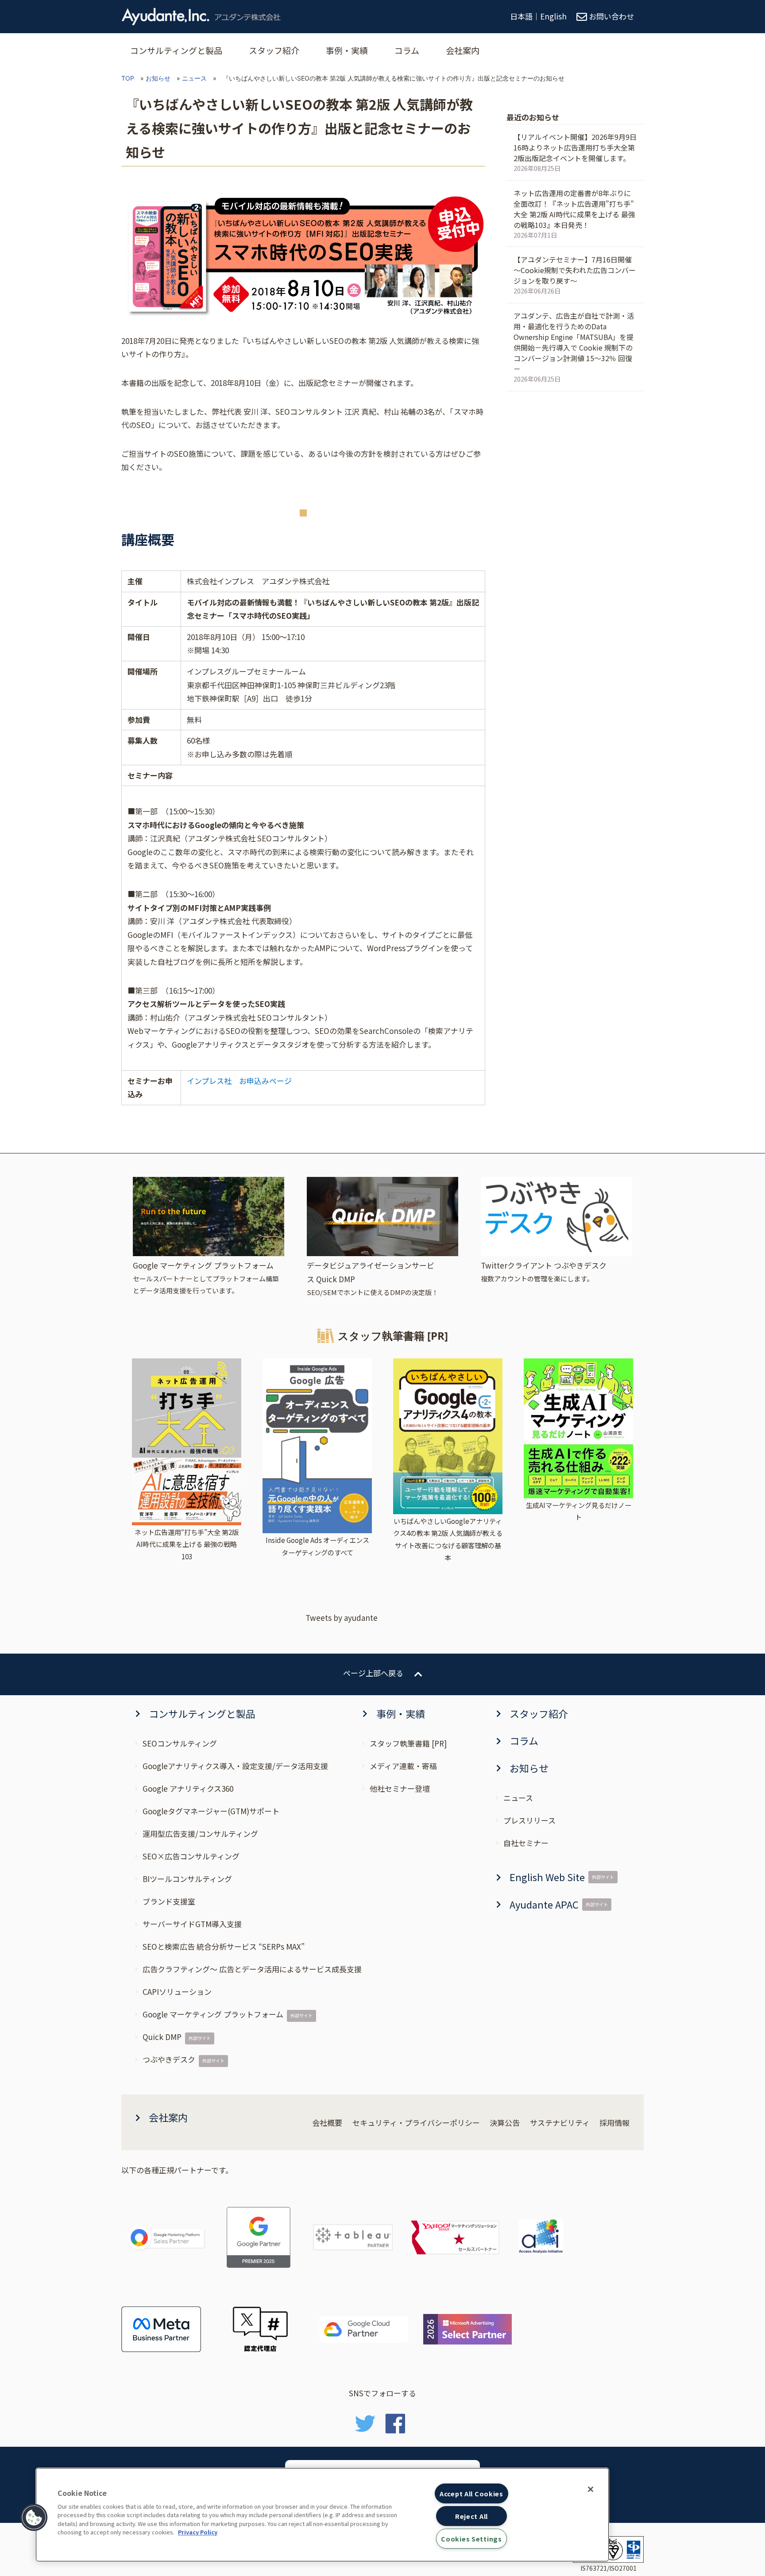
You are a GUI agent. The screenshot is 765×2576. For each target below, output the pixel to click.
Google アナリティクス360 (188, 1788)
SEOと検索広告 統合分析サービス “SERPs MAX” (224, 1946)
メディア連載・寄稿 (403, 1766)
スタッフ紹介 (274, 50)
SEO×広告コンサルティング (191, 1856)
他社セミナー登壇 (400, 1788)
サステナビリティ (560, 2123)
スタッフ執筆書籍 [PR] (408, 1743)
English (553, 16)
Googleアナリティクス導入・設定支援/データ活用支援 (235, 1766)
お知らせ (158, 78)
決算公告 (505, 2123)
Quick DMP (162, 2037)
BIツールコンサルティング (187, 1879)
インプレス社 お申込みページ (239, 1081)
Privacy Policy (198, 2532)
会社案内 (463, 50)
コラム (407, 50)
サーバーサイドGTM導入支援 (192, 1924)
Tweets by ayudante (342, 1618)
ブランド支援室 (169, 1901)
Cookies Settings (471, 2539)
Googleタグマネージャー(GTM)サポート (211, 1811)
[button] (34, 2518)
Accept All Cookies (471, 2493)
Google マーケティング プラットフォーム (213, 2014)
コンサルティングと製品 (176, 50)
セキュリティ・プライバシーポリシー (416, 2123)
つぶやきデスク (169, 2059)
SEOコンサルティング (180, 1743)
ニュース (194, 78)
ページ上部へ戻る (373, 1673)
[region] (322, 2515)
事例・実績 (347, 50)
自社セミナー (526, 1843)
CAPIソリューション (177, 1992)
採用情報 (614, 2123)
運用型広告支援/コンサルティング (200, 1834)
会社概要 (327, 2123)
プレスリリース (529, 1820)
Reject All (471, 2516)
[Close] (591, 2489)
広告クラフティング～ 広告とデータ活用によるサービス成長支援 (252, 1969)
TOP (128, 78)
